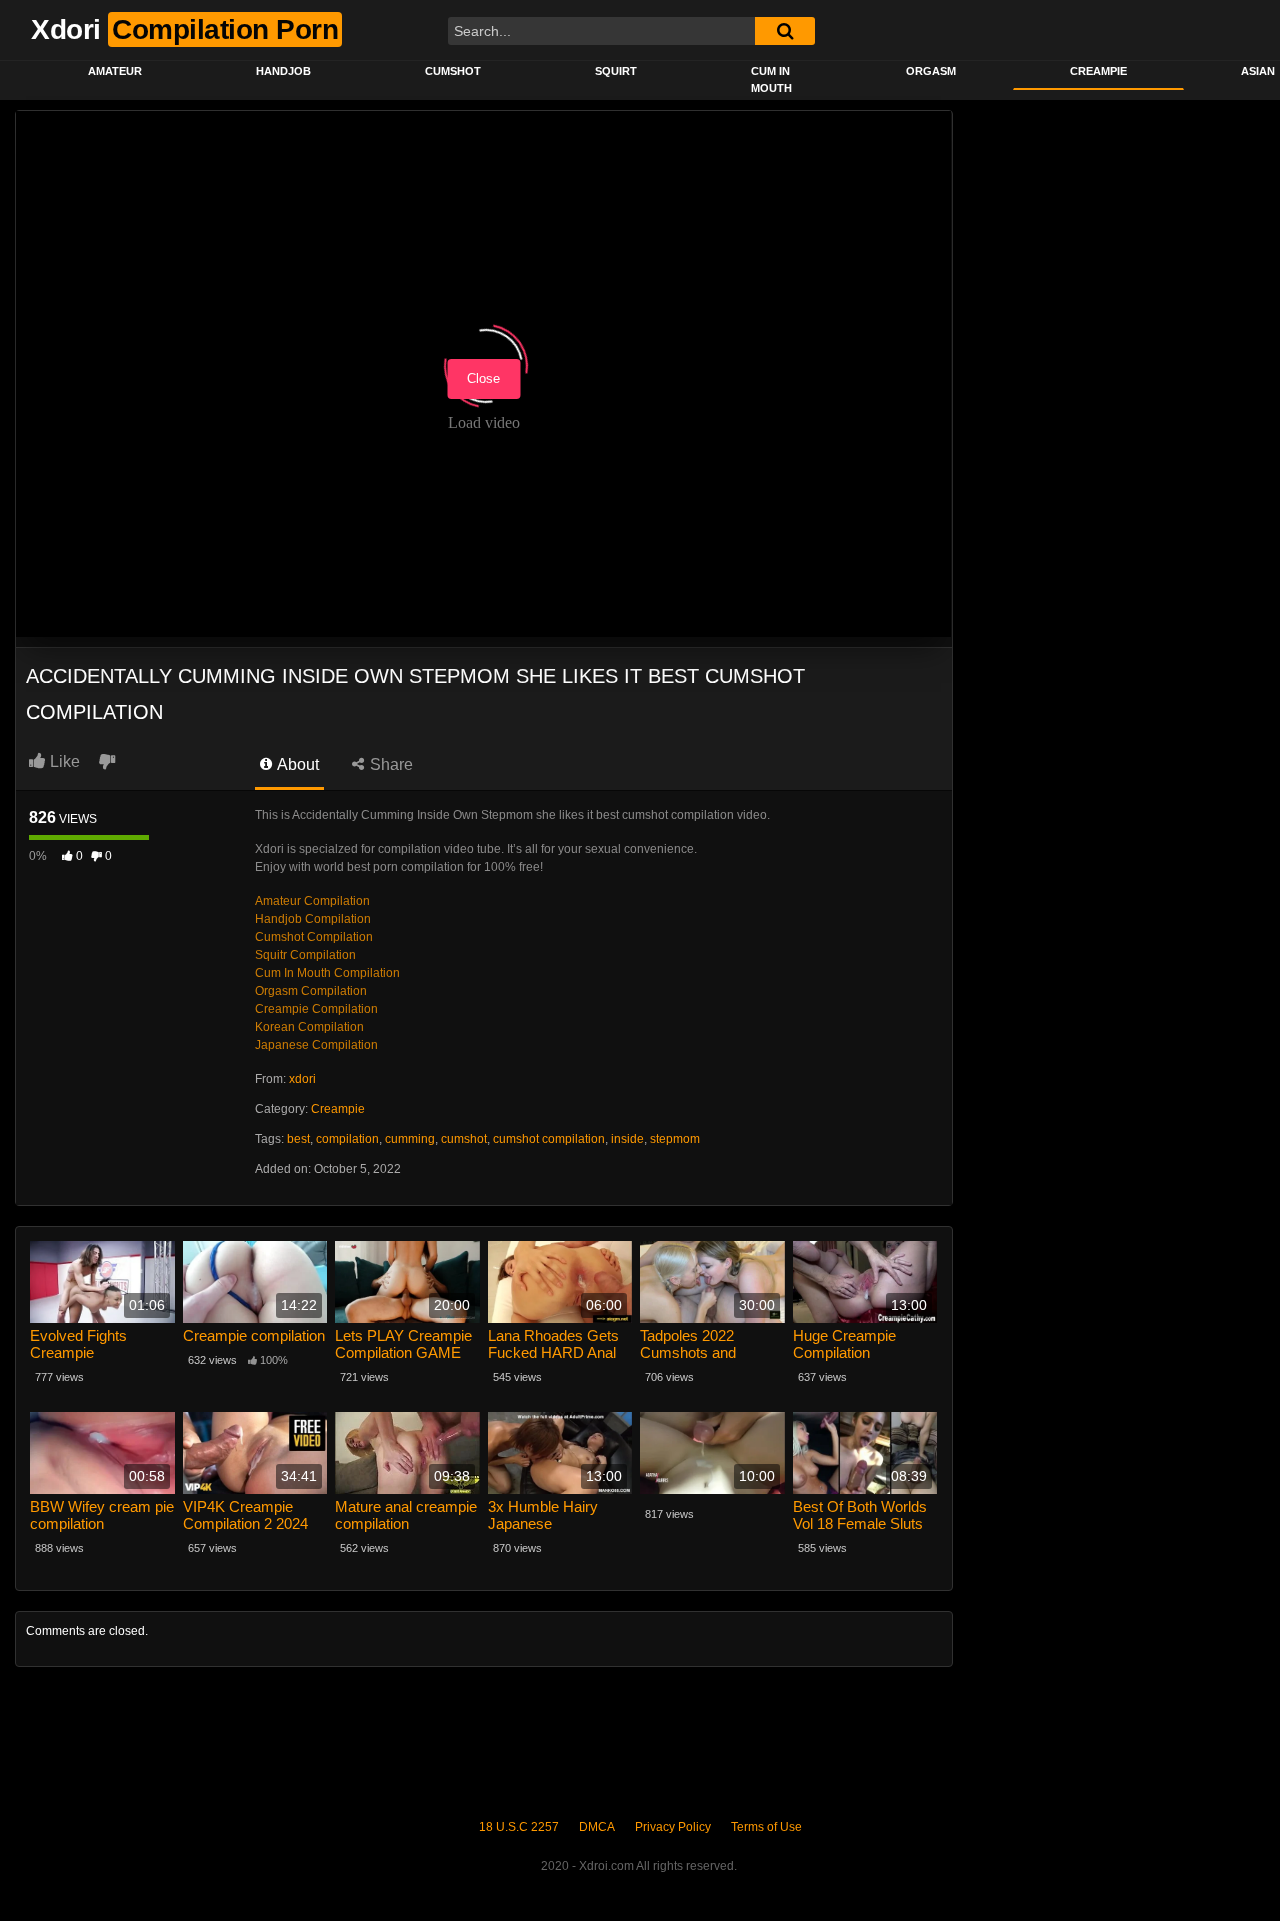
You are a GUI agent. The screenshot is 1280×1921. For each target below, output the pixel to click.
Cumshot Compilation (314, 937)
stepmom (675, 1139)
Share (389, 764)
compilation (347, 1139)
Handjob (283, 71)
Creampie (1098, 71)
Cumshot (453, 71)
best (298, 1139)
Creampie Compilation (316, 1009)
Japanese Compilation (316, 1045)
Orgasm (931, 71)
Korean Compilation (309, 1027)
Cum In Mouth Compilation (327, 973)
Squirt (616, 71)
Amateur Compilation (312, 901)
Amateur (115, 71)
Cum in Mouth (771, 79)
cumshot (464, 1139)
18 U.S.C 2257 (519, 1827)
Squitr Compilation (305, 955)
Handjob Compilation (313, 919)
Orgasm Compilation (311, 991)
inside (627, 1139)
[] (785, 31)
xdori (302, 1079)
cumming (410, 1139)
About (296, 764)
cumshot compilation (549, 1139)
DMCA (597, 1827)
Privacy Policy (673, 1827)
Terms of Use (766, 1827)
